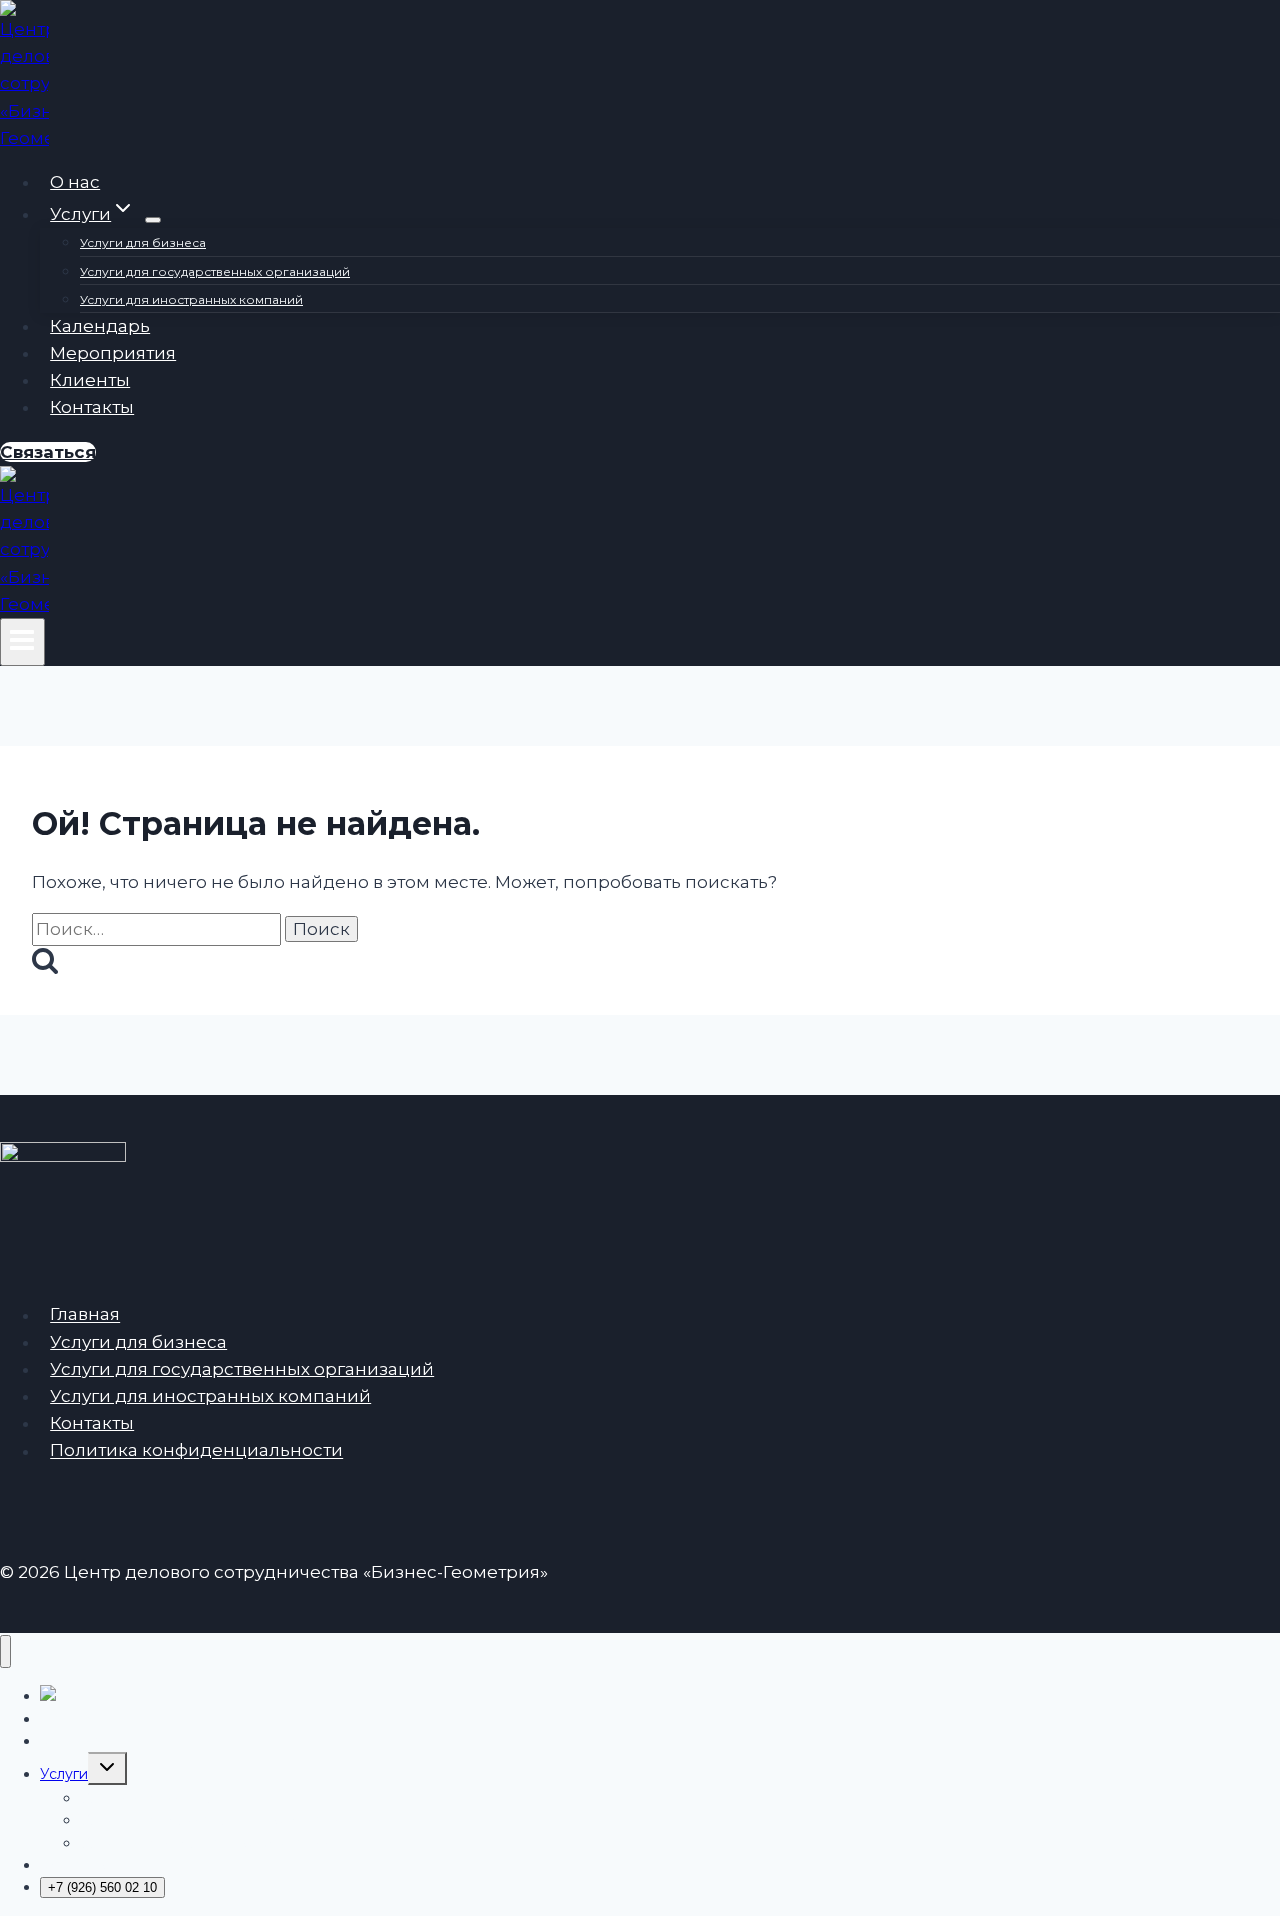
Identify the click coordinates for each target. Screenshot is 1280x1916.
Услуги (64, 1774)
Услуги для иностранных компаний (191, 299)
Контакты (92, 407)
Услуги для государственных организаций (215, 271)
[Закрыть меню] (5, 1651)
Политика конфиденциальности (196, 1451)
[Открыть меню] (22, 642)
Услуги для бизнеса (143, 242)
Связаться (48, 452)
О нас (75, 182)
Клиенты (90, 380)
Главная (85, 1315)
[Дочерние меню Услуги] (153, 220)
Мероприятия (113, 353)
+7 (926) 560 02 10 (102, 1887)
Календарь (100, 326)
